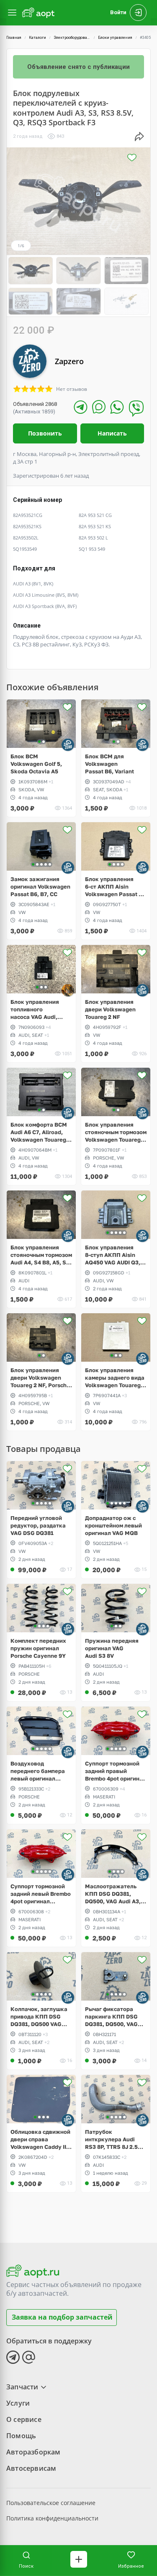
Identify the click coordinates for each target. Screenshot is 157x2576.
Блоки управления (115, 38)
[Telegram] (81, 407)
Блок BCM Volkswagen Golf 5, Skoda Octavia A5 (36, 764)
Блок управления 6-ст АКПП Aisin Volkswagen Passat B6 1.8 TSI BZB (115, 887)
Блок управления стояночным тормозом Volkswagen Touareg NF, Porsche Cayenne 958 (116, 1132)
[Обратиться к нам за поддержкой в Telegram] (13, 2357)
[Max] (99, 407)
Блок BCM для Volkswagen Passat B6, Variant (109, 764)
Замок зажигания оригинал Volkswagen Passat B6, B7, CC (40, 887)
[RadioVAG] (68, 990)
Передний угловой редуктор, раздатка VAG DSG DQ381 (38, 1525)
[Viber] (136, 408)
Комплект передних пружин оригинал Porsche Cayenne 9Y (38, 1648)
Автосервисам (31, 2468)
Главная (14, 38)
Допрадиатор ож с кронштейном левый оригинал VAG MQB (113, 1525)
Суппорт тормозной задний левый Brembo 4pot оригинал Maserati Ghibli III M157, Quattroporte (41, 1894)
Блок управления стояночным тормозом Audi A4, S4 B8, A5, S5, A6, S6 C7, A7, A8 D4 (41, 1255)
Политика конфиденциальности (52, 2518)
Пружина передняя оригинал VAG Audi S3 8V (112, 1648)
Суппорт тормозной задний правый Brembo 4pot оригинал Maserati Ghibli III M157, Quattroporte (116, 1771)
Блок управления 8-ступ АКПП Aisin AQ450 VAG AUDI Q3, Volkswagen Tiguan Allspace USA (113, 1255)
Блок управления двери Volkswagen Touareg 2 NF (110, 1009)
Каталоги (37, 38)
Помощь (21, 2436)
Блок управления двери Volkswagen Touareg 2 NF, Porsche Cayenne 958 (40, 1378)
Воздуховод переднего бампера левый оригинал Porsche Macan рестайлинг (38, 1771)
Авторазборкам (33, 2452)
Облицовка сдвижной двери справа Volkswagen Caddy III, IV (40, 2139)
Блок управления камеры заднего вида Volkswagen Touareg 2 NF (115, 1378)
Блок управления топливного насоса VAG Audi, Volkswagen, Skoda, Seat (38, 1009)
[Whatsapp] (117, 407)
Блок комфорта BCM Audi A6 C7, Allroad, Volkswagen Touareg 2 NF (41, 1132)
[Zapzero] (68, 745)
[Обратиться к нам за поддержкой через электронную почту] (29, 2357)
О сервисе (24, 2419)
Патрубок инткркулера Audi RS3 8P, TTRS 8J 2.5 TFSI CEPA (111, 2139)
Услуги (18, 2403)
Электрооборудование (74, 38)
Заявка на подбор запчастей (62, 2317)
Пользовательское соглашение (51, 2503)
